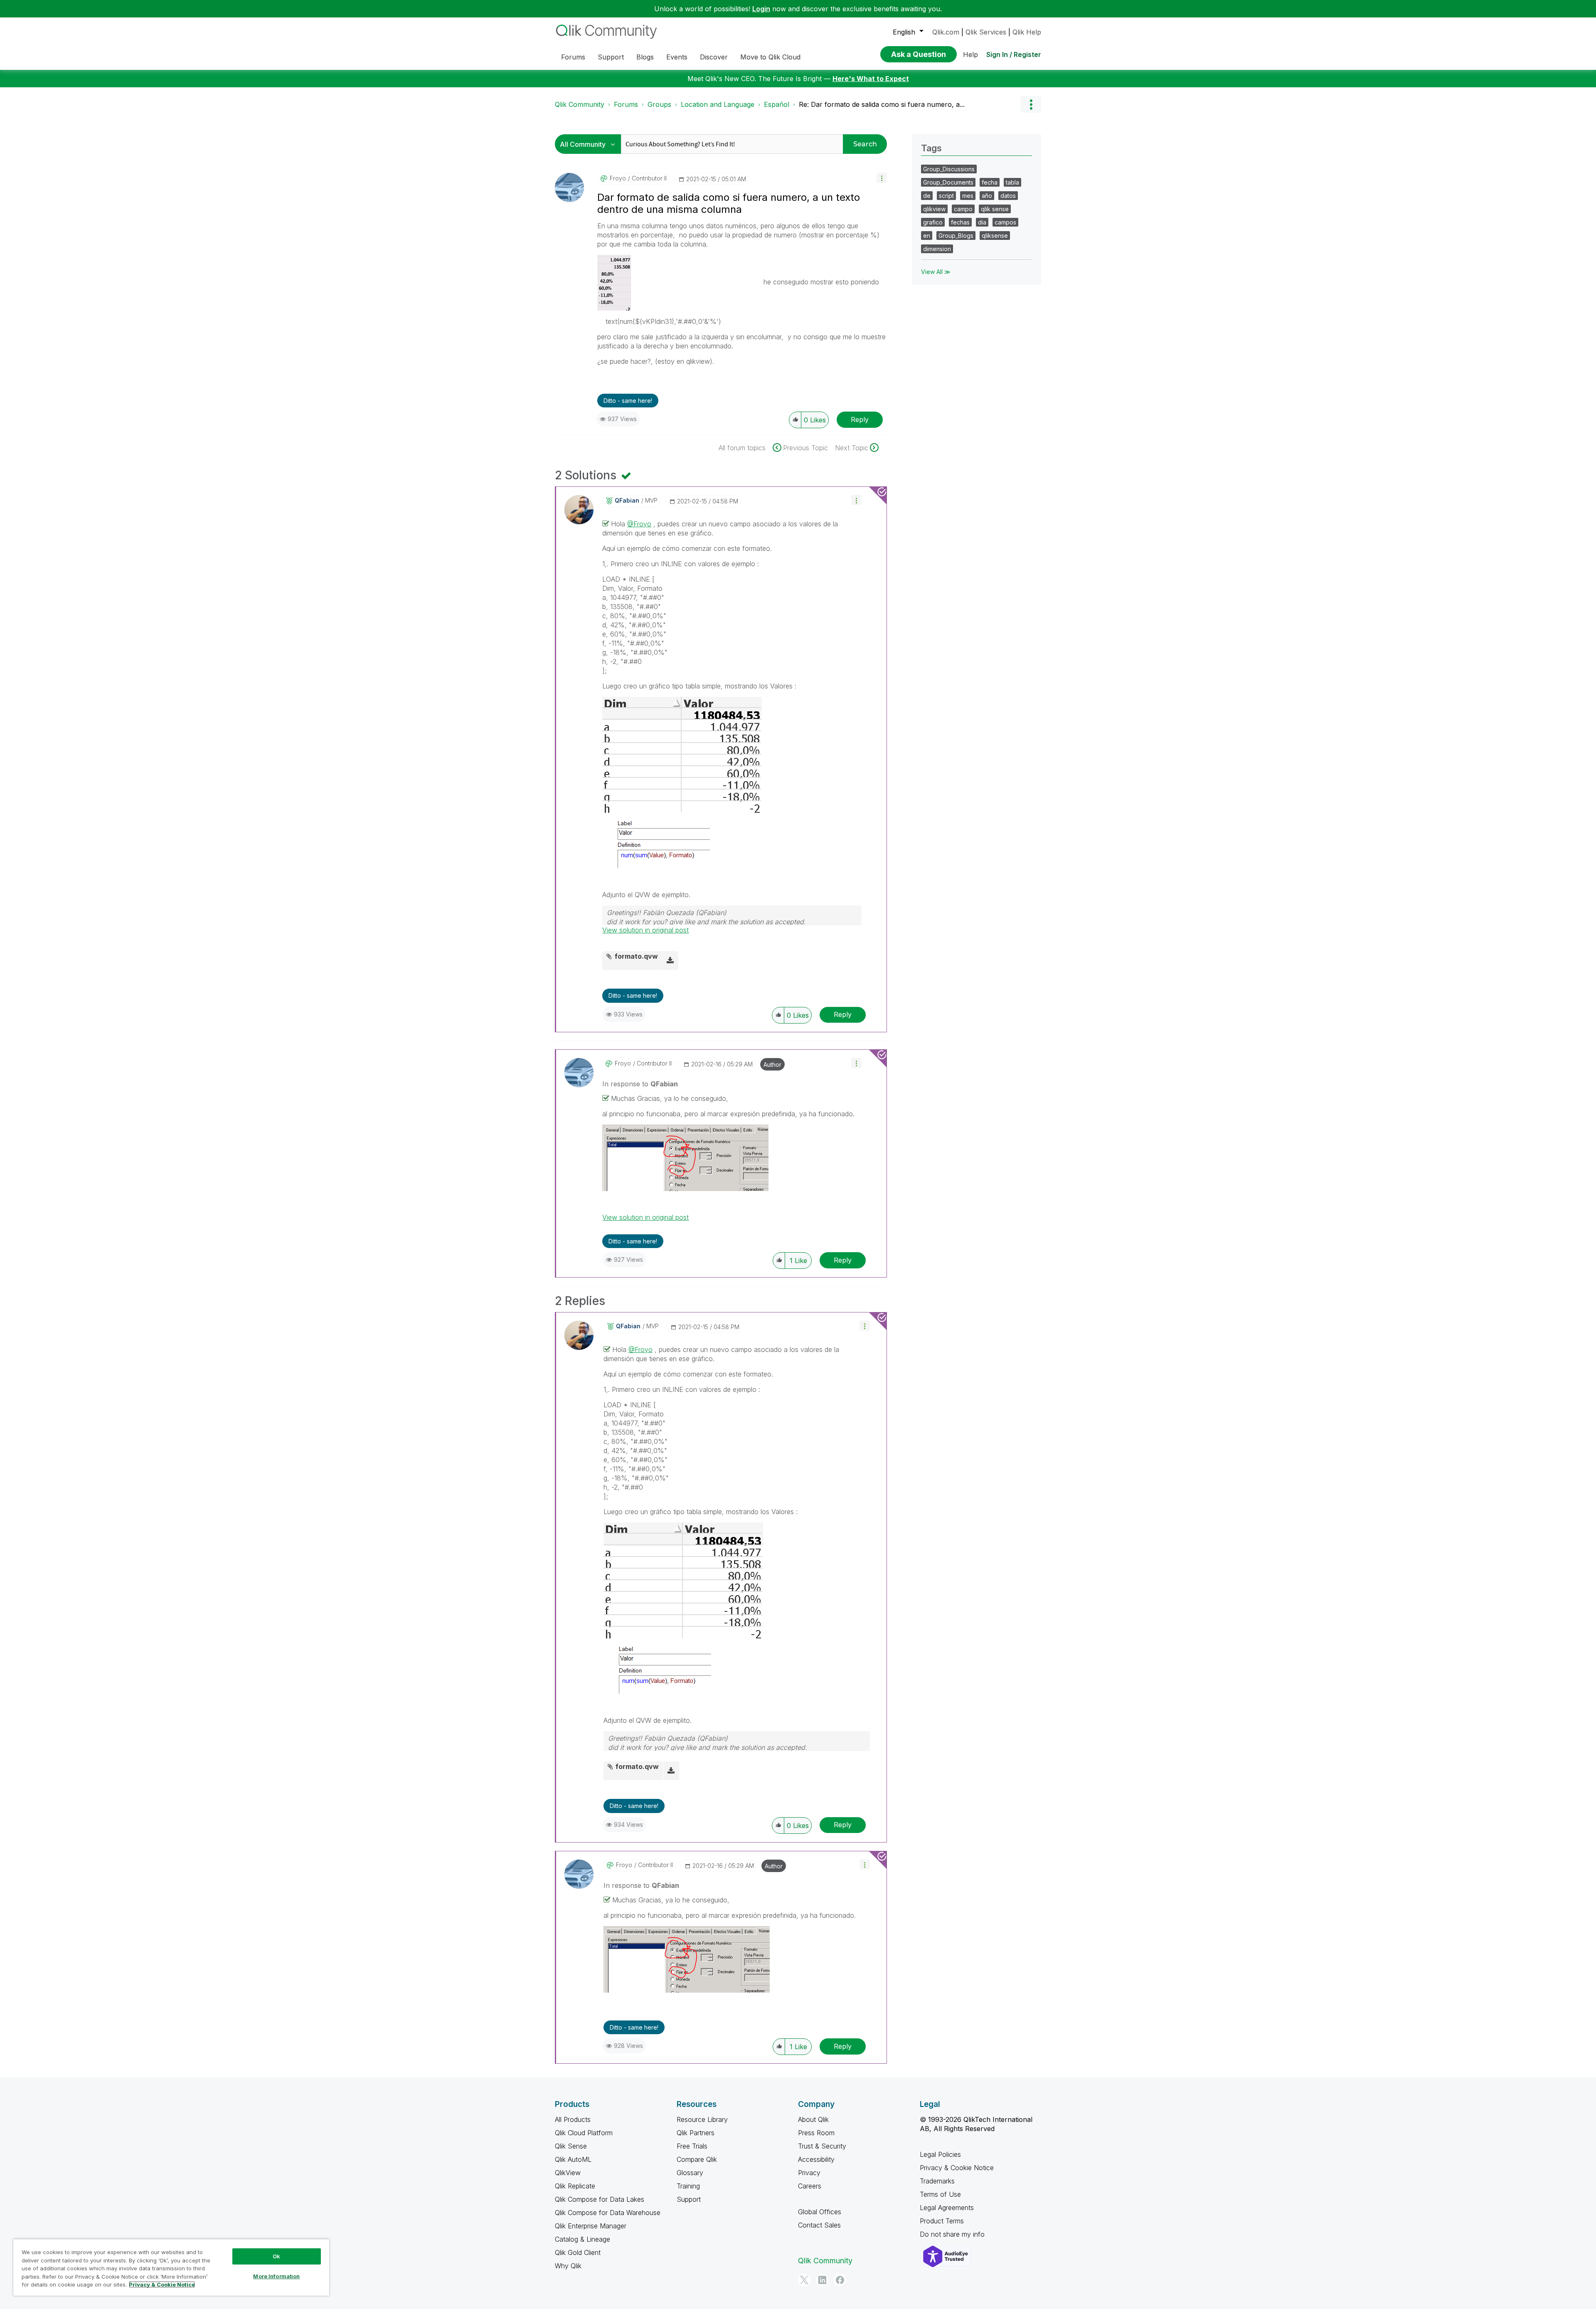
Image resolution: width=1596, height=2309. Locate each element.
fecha (990, 182)
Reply (860, 419)
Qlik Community (580, 104)
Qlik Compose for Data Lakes (600, 2199)
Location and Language (718, 104)
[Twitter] (804, 2280)
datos (1008, 196)
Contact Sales (819, 2225)
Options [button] (1031, 104)
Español (777, 104)
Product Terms (942, 2221)
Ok (276, 2256)
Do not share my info (953, 2234)
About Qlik (813, 2119)
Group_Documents (948, 182)
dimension (937, 249)
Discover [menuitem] (714, 57)
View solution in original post (645, 930)
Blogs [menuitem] (645, 57)
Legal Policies (940, 2154)
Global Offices (820, 2212)
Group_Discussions (949, 169)
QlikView (568, 2173)
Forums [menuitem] (573, 57)
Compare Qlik (697, 2159)
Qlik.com (946, 32)
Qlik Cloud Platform (584, 2133)
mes (968, 196)
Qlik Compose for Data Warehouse (608, 2213)
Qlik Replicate (575, 2186)
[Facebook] (840, 2280)
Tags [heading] (931, 148)
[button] (882, 178)
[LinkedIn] (822, 2280)
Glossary (690, 2173)
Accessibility (816, 2159)
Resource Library (702, 2119)
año (987, 196)
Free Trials (692, 2146)
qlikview (934, 209)
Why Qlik (568, 2266)
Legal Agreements (947, 2208)
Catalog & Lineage (582, 2239)
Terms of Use (940, 2194)
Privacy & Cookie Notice (957, 2168)
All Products (573, 2119)
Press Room (816, 2133)
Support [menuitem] (611, 57)
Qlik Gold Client (578, 2252)
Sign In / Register (1014, 54)
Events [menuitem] (677, 57)
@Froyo (639, 524)
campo (963, 209)
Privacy (809, 2173)
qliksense (995, 236)
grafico (933, 222)
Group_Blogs (956, 236)
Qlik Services (986, 32)
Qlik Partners (696, 2133)
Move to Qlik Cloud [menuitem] (770, 57)
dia (982, 222)
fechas (960, 222)
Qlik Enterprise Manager (591, 2226)
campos (1005, 222)
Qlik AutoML (573, 2159)
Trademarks (937, 2181)
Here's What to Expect (871, 79)
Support (689, 2199)
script (946, 196)
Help (970, 54)
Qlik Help (1027, 32)
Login (761, 9)
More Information (276, 2276)
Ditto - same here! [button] (628, 401)
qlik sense (995, 209)
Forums (626, 104)
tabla (1012, 182)
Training (688, 2186)
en (927, 236)
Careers (810, 2186)
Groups (659, 104)
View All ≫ (936, 272)
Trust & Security (822, 2146)
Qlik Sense (571, 2146)
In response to (640, 1084)
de (927, 196)
